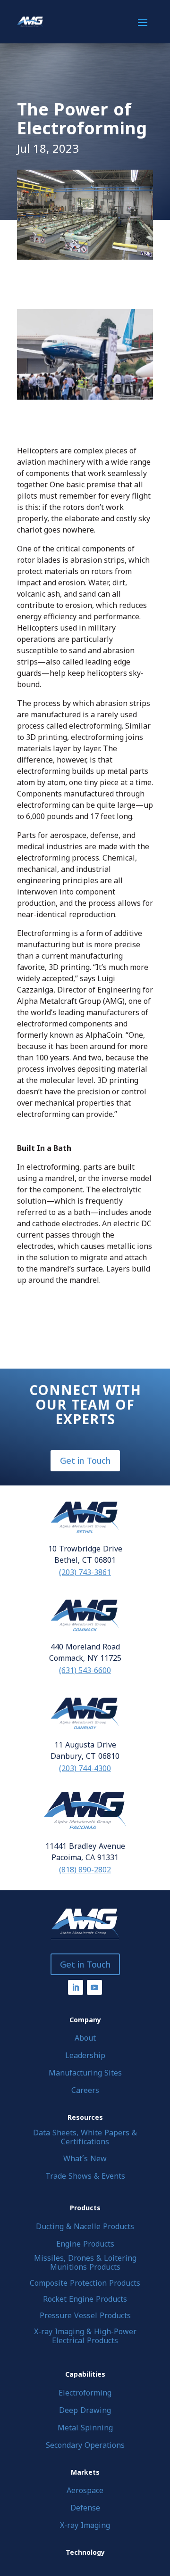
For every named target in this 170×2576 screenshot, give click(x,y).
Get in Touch (85, 1460)
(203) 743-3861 (85, 1572)
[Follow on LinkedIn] (76, 1987)
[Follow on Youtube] (94, 1987)
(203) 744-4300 (85, 1768)
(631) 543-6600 (85, 1670)
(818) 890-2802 (85, 1870)
